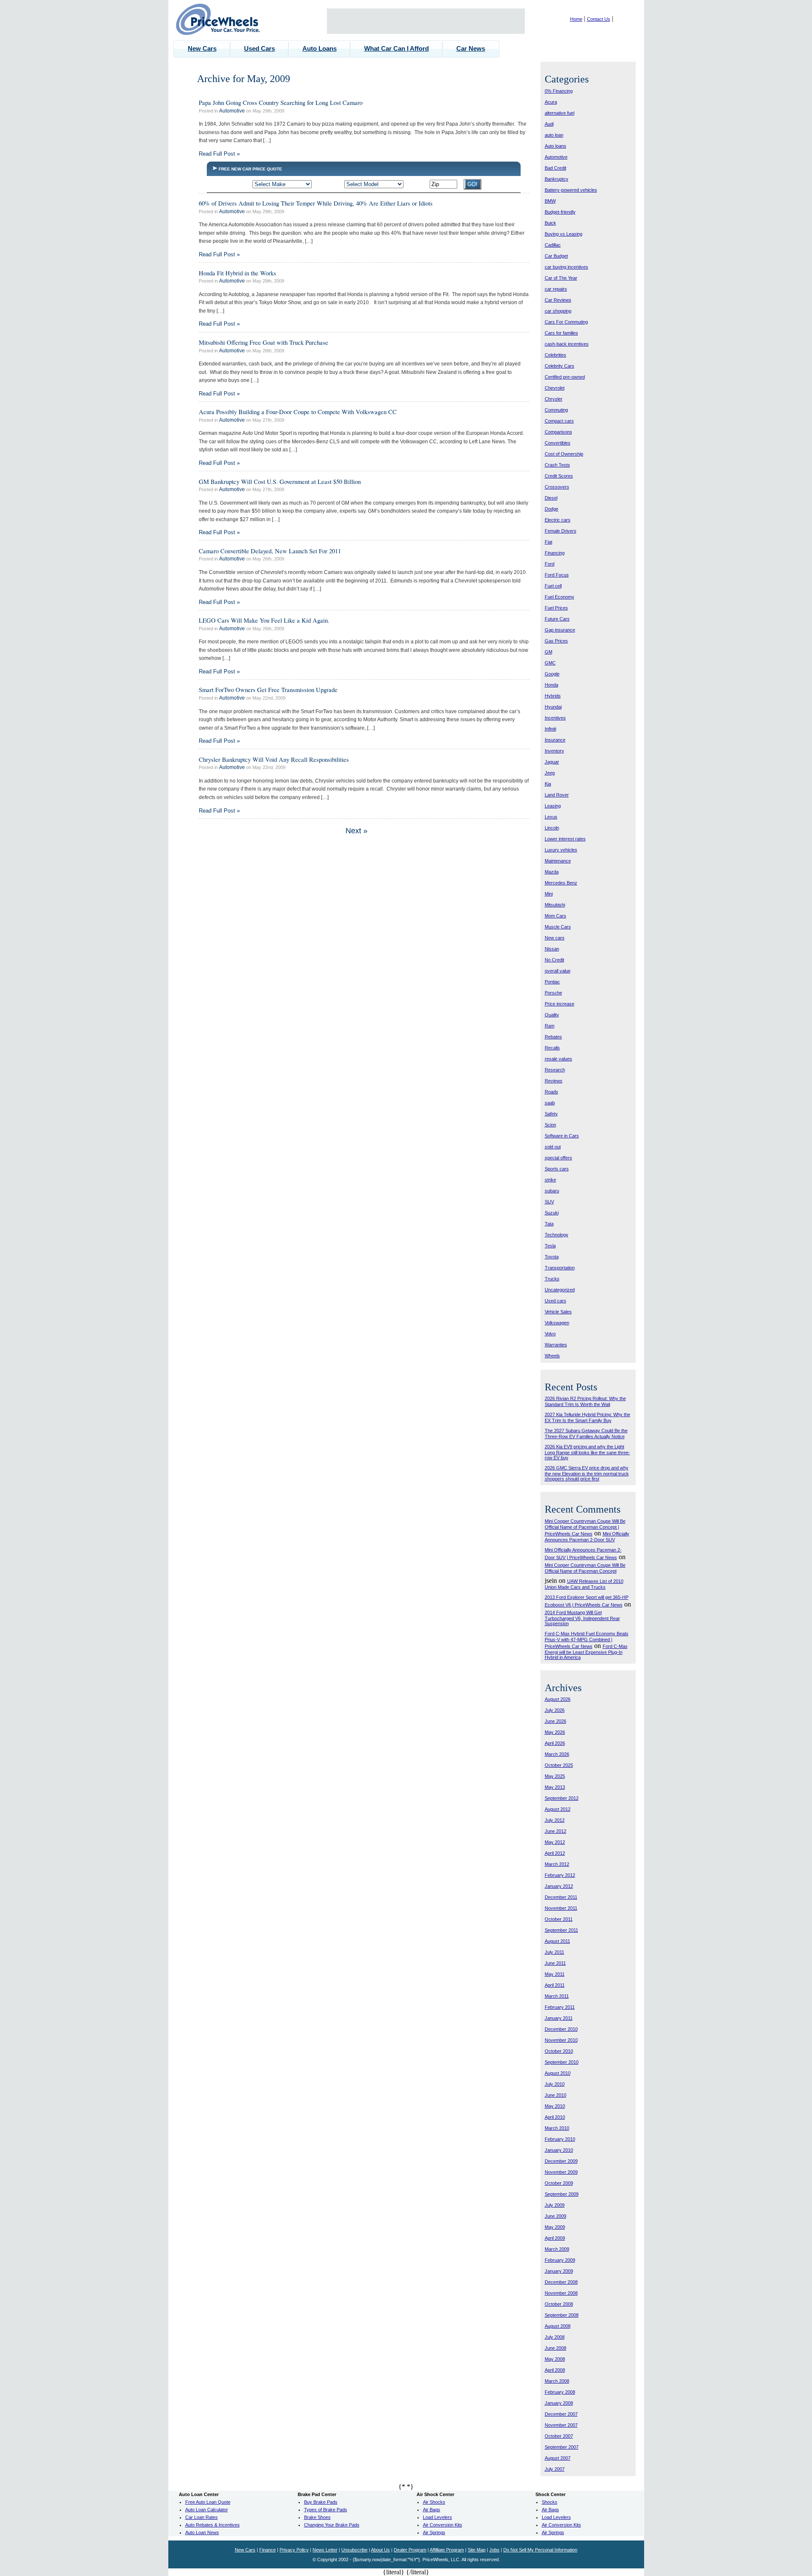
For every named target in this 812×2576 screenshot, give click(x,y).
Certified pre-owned (565, 377)
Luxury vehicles (561, 850)
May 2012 (555, 1842)
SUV (549, 1202)
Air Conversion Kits (443, 2525)
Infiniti (550, 729)
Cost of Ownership (564, 454)
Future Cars (557, 619)
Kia (548, 784)
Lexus (551, 817)
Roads (551, 1092)
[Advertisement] (426, 21)
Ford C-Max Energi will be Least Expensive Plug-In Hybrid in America (586, 1652)
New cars (555, 938)
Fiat (549, 542)
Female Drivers (561, 531)
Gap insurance (560, 630)
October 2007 (559, 2436)
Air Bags (432, 2510)
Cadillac (553, 245)
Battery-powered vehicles (571, 190)
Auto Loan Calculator (207, 2510)
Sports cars (557, 1169)
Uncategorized (560, 1290)
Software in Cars (562, 1136)
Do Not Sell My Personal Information (540, 2550)
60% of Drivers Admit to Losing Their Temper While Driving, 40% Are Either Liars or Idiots (316, 203)
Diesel (551, 498)
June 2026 (556, 1721)
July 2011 (554, 1952)
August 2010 (558, 2073)
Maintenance (558, 861)
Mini (549, 894)
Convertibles (558, 443)
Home (576, 19)
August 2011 (557, 1941)
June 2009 (556, 2216)
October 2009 (559, 2183)
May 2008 (555, 2359)
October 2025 (559, 1765)
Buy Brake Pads (321, 2502)
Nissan (552, 949)
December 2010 (561, 2029)
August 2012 (558, 1809)
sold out (553, 1147)
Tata (549, 1224)
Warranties (556, 1345)
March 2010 (557, 2128)
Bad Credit (556, 168)
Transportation (560, 1268)
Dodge (551, 509)
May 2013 (555, 1787)
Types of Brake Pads (326, 2510)
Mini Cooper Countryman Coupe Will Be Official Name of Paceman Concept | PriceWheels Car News (585, 1527)
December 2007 (561, 2414)
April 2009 (555, 2238)
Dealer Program (410, 2550)
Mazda (552, 872)
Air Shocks (434, 2502)
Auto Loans (320, 48)
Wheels (552, 1356)
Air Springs (434, 2532)
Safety (551, 1114)
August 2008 (558, 2326)
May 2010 (555, 2106)
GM (549, 652)
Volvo (550, 1334)
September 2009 (562, 2194)
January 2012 (559, 1886)
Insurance (555, 740)
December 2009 (561, 2161)
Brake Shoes (317, 2517)
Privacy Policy (294, 2550)
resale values (558, 1059)
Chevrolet (555, 388)
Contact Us (599, 19)
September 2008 (562, 2315)
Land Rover (557, 795)
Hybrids (553, 696)
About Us (380, 2550)
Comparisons (558, 432)
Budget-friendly (560, 212)
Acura (551, 102)
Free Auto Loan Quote (208, 2502)
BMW (550, 201)
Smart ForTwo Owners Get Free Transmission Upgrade (268, 689)
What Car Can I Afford (396, 48)
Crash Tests (557, 465)
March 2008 (557, 2381)
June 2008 (556, 2348)
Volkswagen (557, 1323)
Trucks (552, 1279)
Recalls (552, 1048)
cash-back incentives (567, 344)
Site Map (477, 2550)
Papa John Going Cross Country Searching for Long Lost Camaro (281, 102)
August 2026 (558, 1699)
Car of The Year (561, 278)
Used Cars (259, 48)
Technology (557, 1235)
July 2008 (555, 2337)
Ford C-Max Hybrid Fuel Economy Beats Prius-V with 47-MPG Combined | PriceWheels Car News (587, 1640)
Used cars (556, 1301)
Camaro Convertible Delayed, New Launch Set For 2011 (270, 551)
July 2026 (555, 1710)
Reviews (554, 1081)
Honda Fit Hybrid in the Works (237, 273)
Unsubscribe (354, 2550)
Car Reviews (558, 300)
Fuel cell (553, 586)
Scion (550, 1125)
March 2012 (557, 1864)
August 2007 (558, 2458)
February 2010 (560, 2139)
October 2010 (559, 2051)
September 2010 (562, 2062)
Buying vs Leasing (564, 234)
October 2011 (559, 1919)
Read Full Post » (219, 154)
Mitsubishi (555, 905)
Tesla (550, 1246)
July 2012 (555, 1820)
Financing (555, 553)
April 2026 (555, 1743)
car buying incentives (566, 267)
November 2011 (561, 1908)
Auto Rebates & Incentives (213, 2525)
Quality (552, 1015)
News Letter (325, 2550)
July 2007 (555, 2469)
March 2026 (557, 1754)
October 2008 (559, 2304)
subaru (552, 1191)
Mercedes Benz (561, 883)
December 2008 (561, 2282)
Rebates (553, 1037)
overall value (558, 971)
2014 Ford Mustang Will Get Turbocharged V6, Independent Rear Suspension (582, 1618)
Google (552, 674)
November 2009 (561, 2172)
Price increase (560, 1004)
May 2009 (555, 2227)
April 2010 (555, 2117)
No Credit (554, 960)
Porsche (553, 993)
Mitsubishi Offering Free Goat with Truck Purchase (263, 342)
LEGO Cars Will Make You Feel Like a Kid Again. (264, 620)
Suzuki (552, 1213)
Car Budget (556, 256)
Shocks (550, 2502)
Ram (550, 1026)
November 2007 (561, 2425)
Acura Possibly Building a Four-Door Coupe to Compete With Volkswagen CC (298, 412)
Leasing (553, 806)
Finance (267, 2550)
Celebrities (556, 355)
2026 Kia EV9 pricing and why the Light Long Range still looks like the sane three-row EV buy (587, 1452)
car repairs (556, 289)
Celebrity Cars (560, 366)
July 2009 (555, 2205)
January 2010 (559, 2150)
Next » (357, 831)
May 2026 (555, 1732)
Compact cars (559, 421)
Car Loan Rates (202, 2517)
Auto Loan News (202, 2532)
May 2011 (555, 1974)
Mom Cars (556, 916)
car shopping (558, 311)
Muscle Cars (558, 927)
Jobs (494, 2550)
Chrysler (554, 399)
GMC (550, 663)
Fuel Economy (560, 597)
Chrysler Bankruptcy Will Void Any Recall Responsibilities (274, 759)
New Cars (202, 48)
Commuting (556, 410)
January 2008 (559, 2403)
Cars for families (561, 333)
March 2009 (557, 2249)
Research (555, 1070)
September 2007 (562, 2447)
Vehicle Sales (558, 1312)
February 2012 (560, 1875)
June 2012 (556, 1831)
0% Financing (559, 91)
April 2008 (555, 2370)
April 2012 (555, 1853)
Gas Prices (556, 641)
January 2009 (559, 2271)
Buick (550, 223)
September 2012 (562, 1798)
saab (550, 1103)
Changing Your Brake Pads (332, 2525)
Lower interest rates (565, 839)
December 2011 (561, 1897)
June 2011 (555, 1963)
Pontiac (552, 982)
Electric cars (558, 520)
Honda (551, 685)
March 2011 (557, 1996)
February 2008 (560, 2392)
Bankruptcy (557, 179)
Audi (549, 124)
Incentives (555, 718)
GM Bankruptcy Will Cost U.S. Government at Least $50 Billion (280, 481)
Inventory (554, 751)
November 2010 (561, 2040)
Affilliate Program (447, 2550)
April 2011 (555, 1985)
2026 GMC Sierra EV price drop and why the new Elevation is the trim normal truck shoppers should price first (587, 1473)
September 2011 (561, 1930)
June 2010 (556, 2095)
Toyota (552, 1257)
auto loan (554, 135)
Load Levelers (438, 2517)
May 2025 (555, 1776)
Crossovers (557, 487)
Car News (471, 48)
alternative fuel (560, 113)
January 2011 (559, 2018)
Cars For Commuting (566, 322)
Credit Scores (559, 476)
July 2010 (555, 2084)
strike (550, 1180)
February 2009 (560, 2260)
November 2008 (561, 2293)
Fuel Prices (556, 608)
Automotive (232, 111)
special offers (558, 1158)
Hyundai (553, 707)
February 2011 (560, 2007)
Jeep (550, 773)
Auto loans (556, 146)
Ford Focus (557, 575)
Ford (550, 564)
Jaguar (552, 762)
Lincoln (552, 828)
